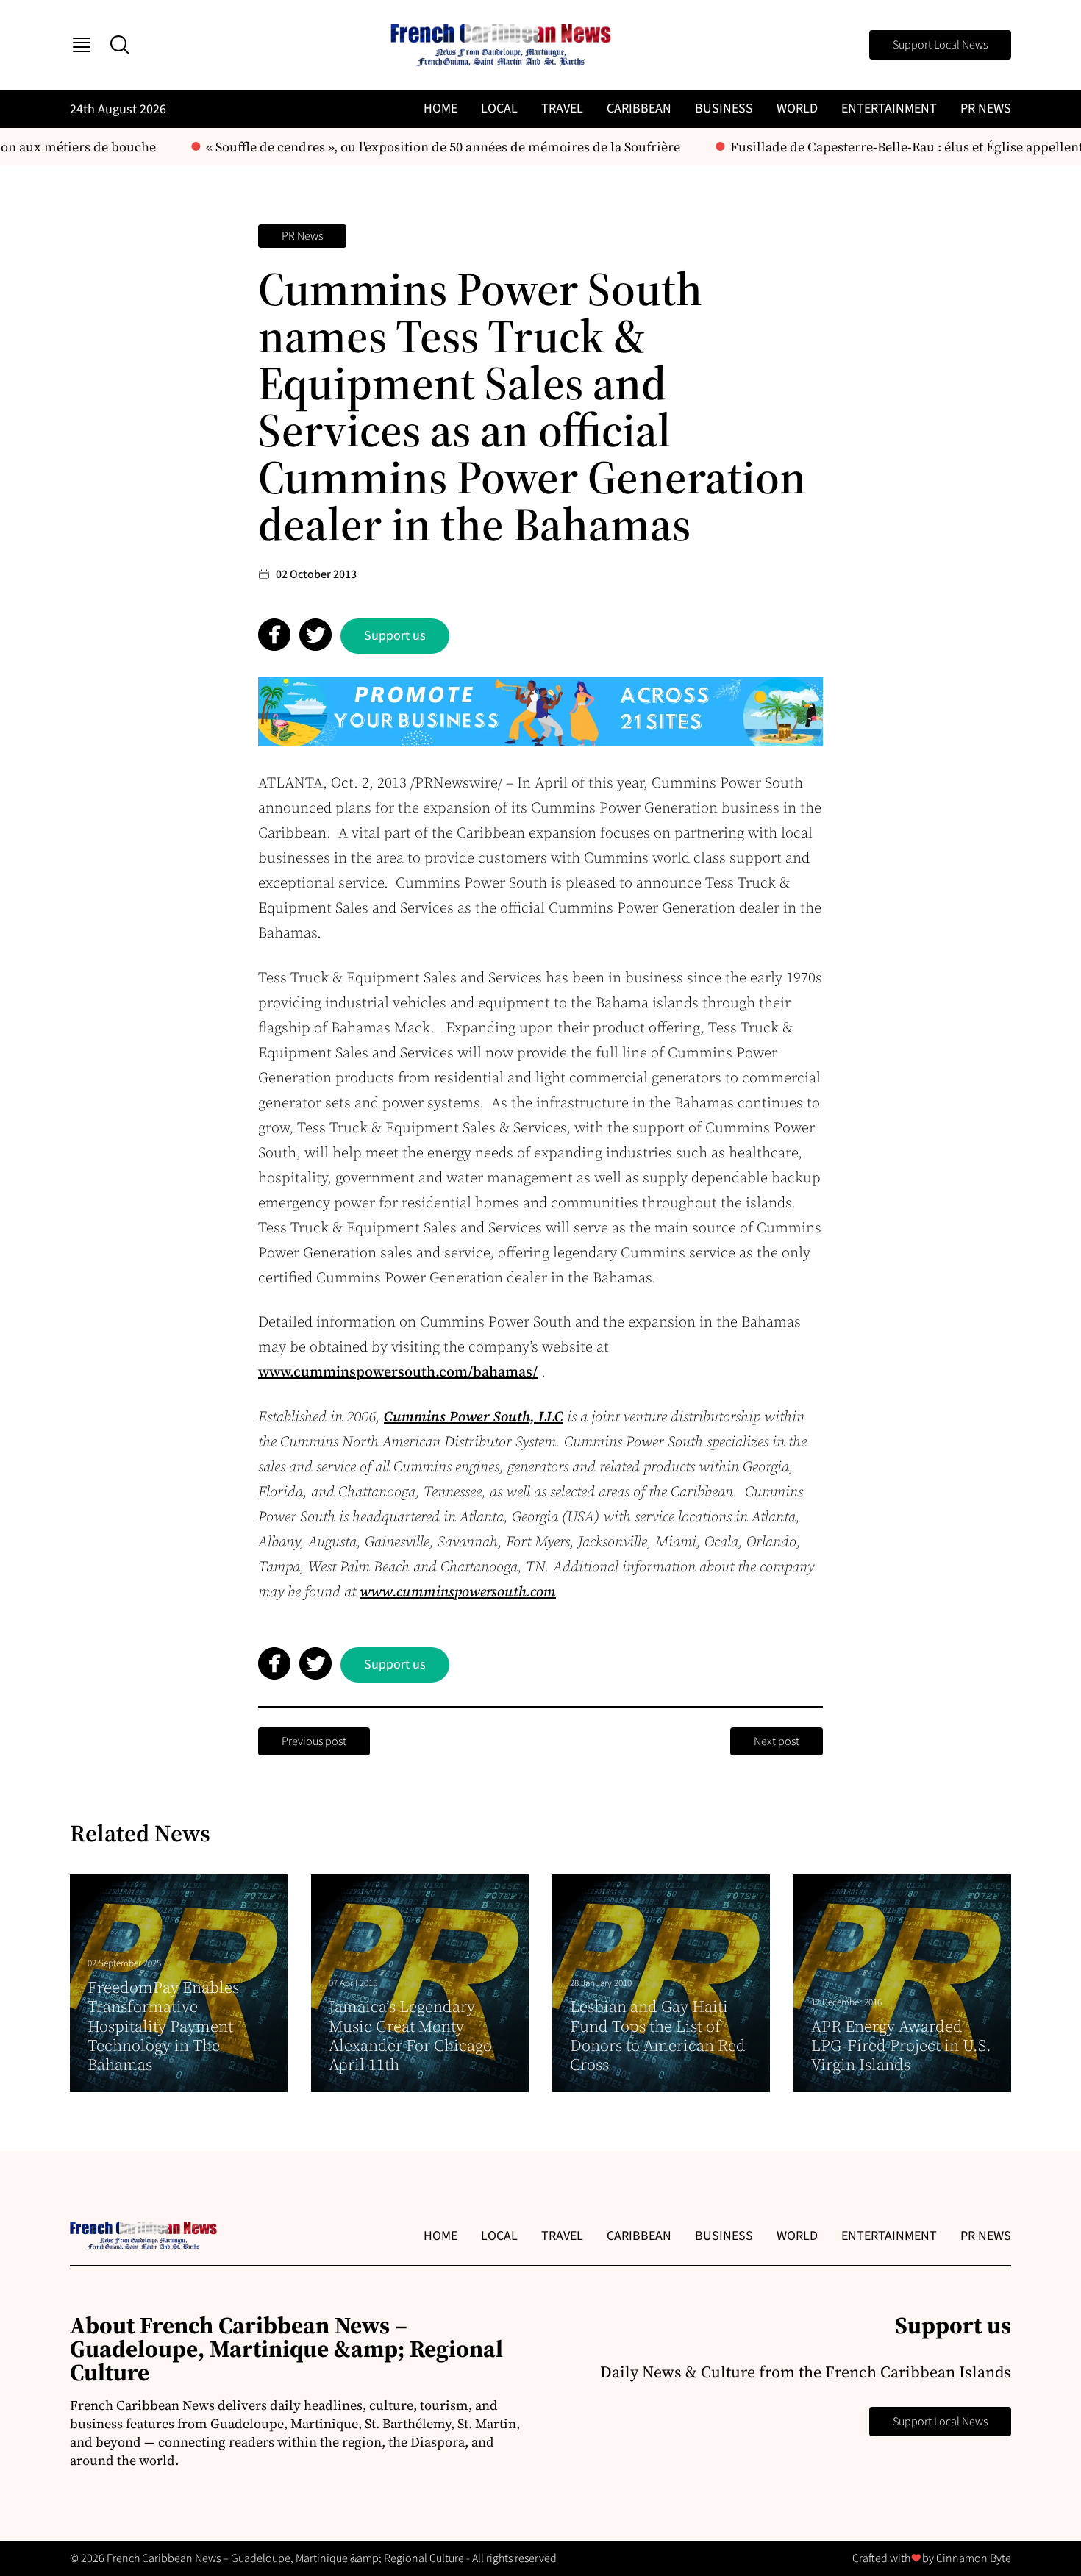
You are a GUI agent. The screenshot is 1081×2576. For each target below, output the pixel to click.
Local (499, 108)
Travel (562, 108)
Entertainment (889, 108)
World (797, 108)
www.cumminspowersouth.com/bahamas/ (398, 1371)
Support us (395, 636)
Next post (777, 1741)
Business (724, 108)
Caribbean (639, 108)
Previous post (314, 1741)
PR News (986, 108)
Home (440, 108)
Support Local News (940, 45)
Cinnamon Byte (974, 2558)
